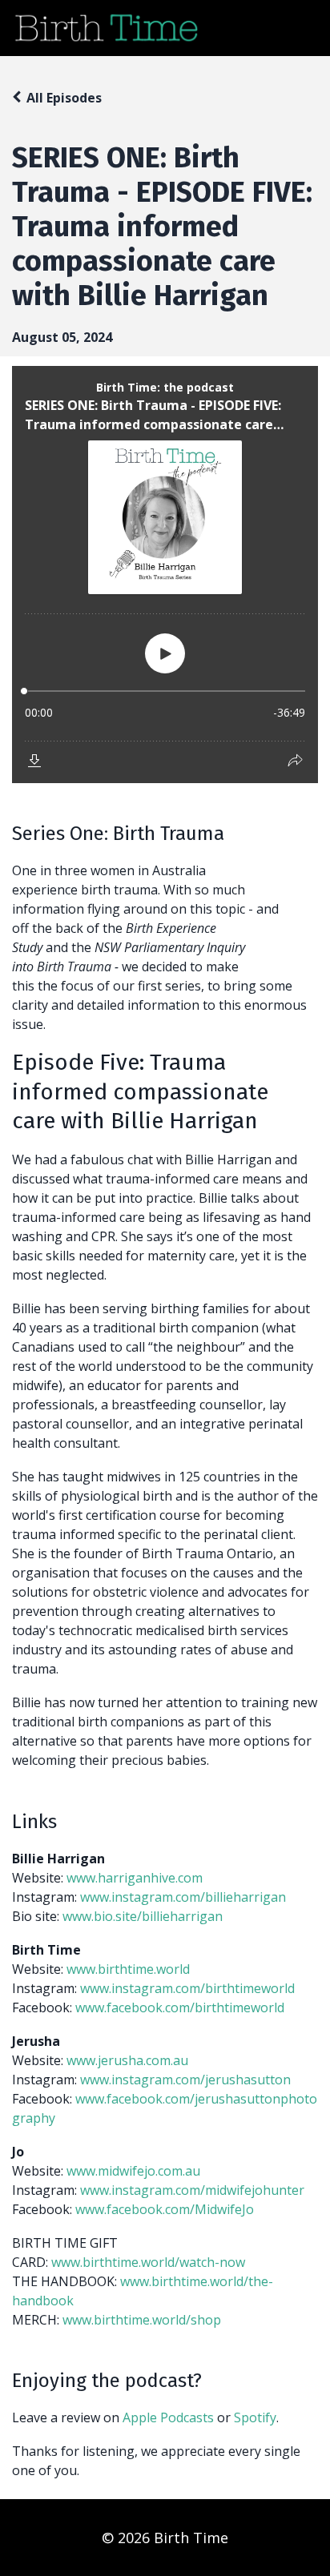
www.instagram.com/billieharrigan (183, 1897)
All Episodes (64, 98)
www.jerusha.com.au (127, 2060)
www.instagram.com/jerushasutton (185, 2080)
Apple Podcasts (168, 2417)
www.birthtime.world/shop (142, 2320)
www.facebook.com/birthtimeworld (180, 2007)
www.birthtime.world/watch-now (148, 2262)
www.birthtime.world (128, 1969)
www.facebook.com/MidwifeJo (165, 2209)
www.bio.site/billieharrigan (143, 1916)
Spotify (255, 2417)
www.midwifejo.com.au (133, 2171)
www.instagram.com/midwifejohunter (192, 2190)
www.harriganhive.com (135, 1878)
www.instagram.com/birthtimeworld (187, 1988)
